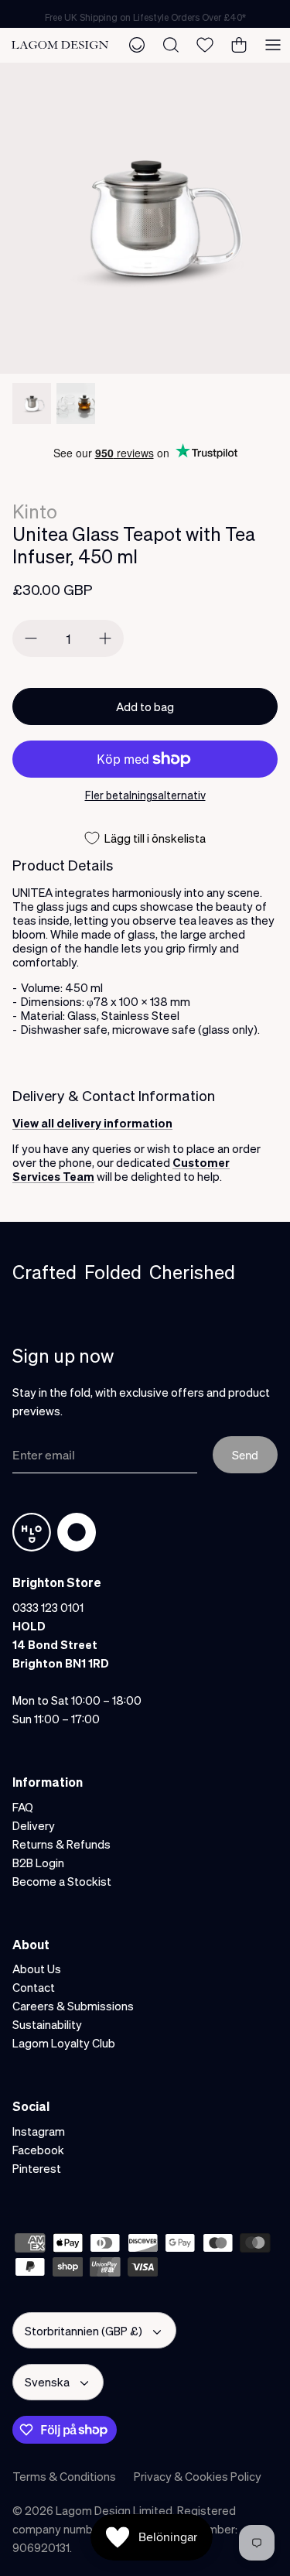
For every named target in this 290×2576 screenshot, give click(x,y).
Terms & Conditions (64, 2476)
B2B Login (38, 1863)
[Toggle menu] (273, 45)
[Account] (137, 45)
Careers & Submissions (73, 2006)
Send (245, 1455)
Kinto (35, 511)
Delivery (34, 1825)
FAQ (23, 1807)
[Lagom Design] (60, 45)
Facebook (38, 2150)
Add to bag (145, 706)
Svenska (47, 2382)
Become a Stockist (62, 1881)
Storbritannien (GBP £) (84, 2331)
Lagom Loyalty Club (64, 2043)
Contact (34, 1987)
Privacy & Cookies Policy (198, 2476)
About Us (37, 1969)
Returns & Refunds (61, 1844)
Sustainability (47, 2024)
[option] (145, 218)
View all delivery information (92, 1123)
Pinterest (37, 2168)
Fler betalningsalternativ (145, 795)
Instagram (39, 2131)
